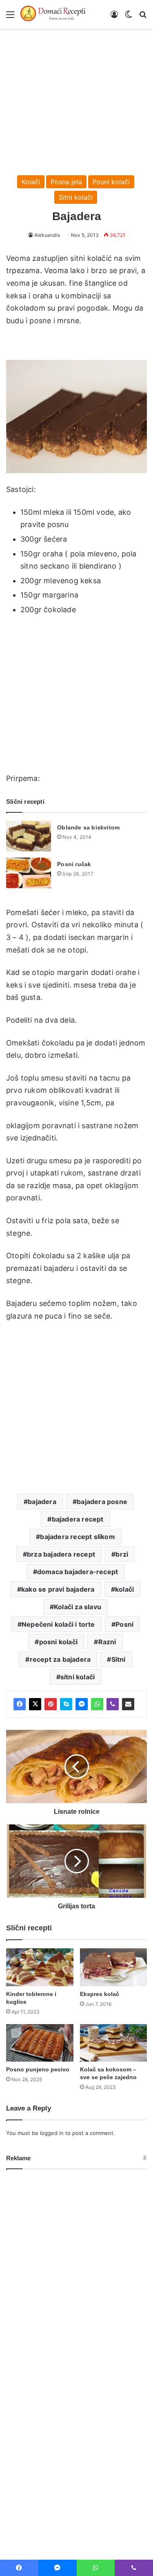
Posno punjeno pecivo (38, 2069)
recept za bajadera (60, 1659)
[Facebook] (20, 1704)
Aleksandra (47, 235)
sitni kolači (78, 1677)
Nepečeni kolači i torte (58, 1624)
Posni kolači (111, 182)
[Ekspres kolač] (114, 1967)
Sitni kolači (76, 197)
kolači (124, 1589)
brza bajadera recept (61, 1554)
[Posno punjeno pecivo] (40, 2043)
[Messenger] (82, 1704)
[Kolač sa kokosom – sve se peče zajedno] (114, 2043)
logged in (52, 2133)
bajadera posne (102, 1502)
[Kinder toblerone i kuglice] (40, 1967)
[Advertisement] (76, 98)
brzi (122, 1554)
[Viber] (113, 1704)
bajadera (42, 1502)
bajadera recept (78, 1519)
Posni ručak (74, 864)
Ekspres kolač (100, 1994)
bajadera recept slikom (77, 1537)
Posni (124, 1624)
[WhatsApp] (97, 1704)
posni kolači (58, 1642)
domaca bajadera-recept (78, 1572)
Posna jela (66, 182)
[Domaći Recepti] (53, 14)
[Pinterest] (51, 1704)
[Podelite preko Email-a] (128, 1704)
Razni (107, 1642)
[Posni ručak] (29, 873)
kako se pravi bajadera (58, 1589)
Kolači (31, 182)
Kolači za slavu (78, 1607)
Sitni (119, 1659)
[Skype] (66, 1704)
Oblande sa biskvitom (88, 827)
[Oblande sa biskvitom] (29, 836)
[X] (35, 1704)
